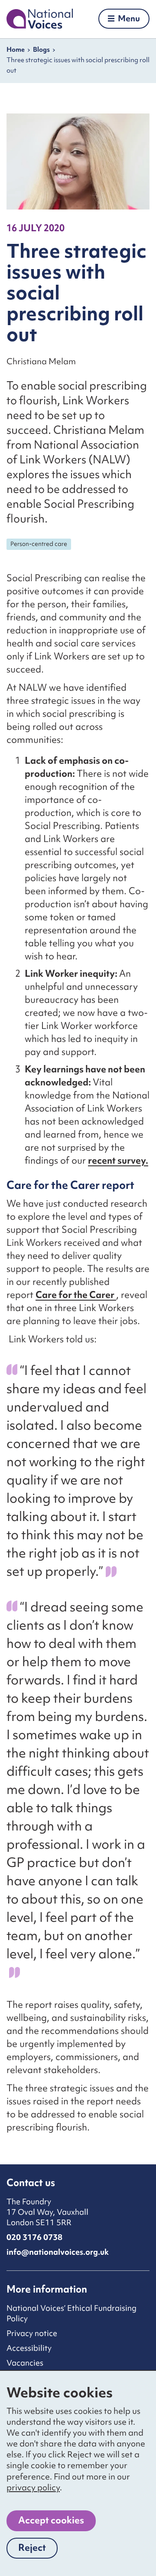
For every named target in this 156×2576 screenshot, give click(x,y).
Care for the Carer (76, 1295)
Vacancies (25, 2363)
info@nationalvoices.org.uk (58, 2252)
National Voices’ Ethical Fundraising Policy (71, 2313)
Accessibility (29, 2348)
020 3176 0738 (34, 2237)
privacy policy (33, 2487)
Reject (38, 2550)
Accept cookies (51, 2520)
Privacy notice (32, 2333)
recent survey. (118, 1160)
